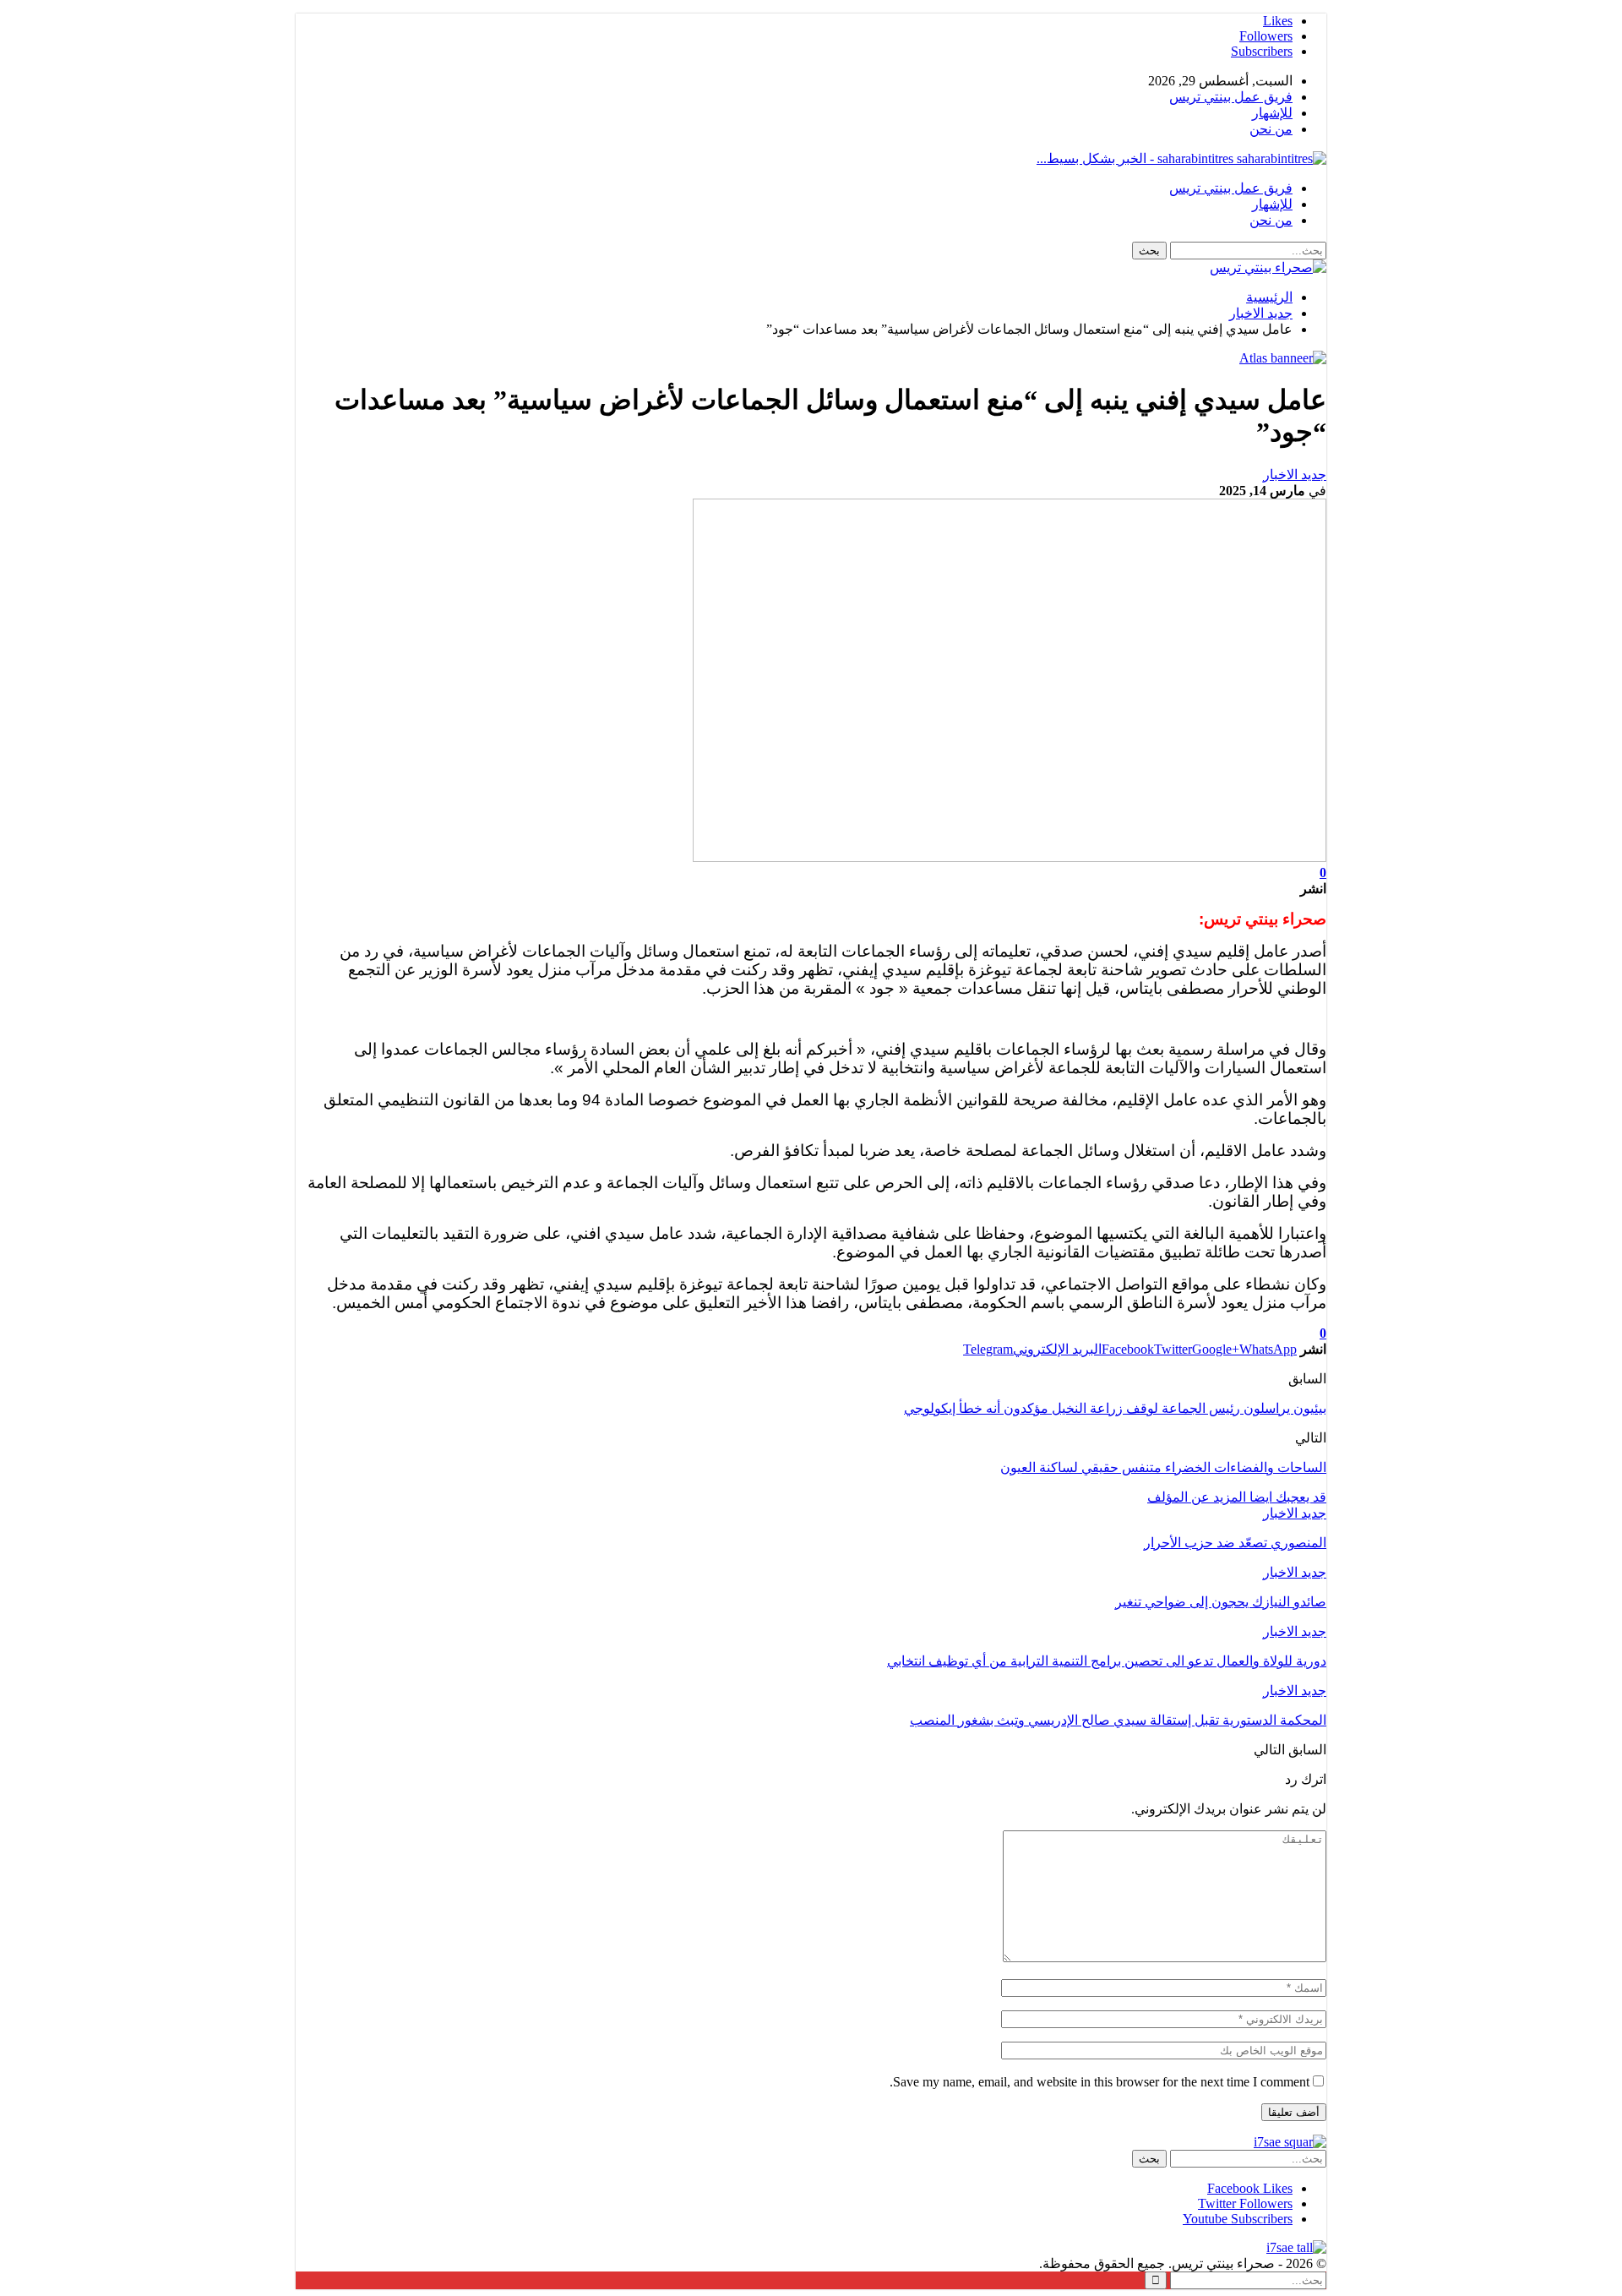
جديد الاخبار (1295, 474)
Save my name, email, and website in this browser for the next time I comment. (1099, 2082)
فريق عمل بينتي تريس (1231, 97)
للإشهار (1272, 113)
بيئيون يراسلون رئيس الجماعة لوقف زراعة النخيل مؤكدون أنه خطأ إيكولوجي (1115, 1408)
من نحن (1271, 129)
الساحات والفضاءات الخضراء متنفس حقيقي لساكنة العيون (1163, 1467)
